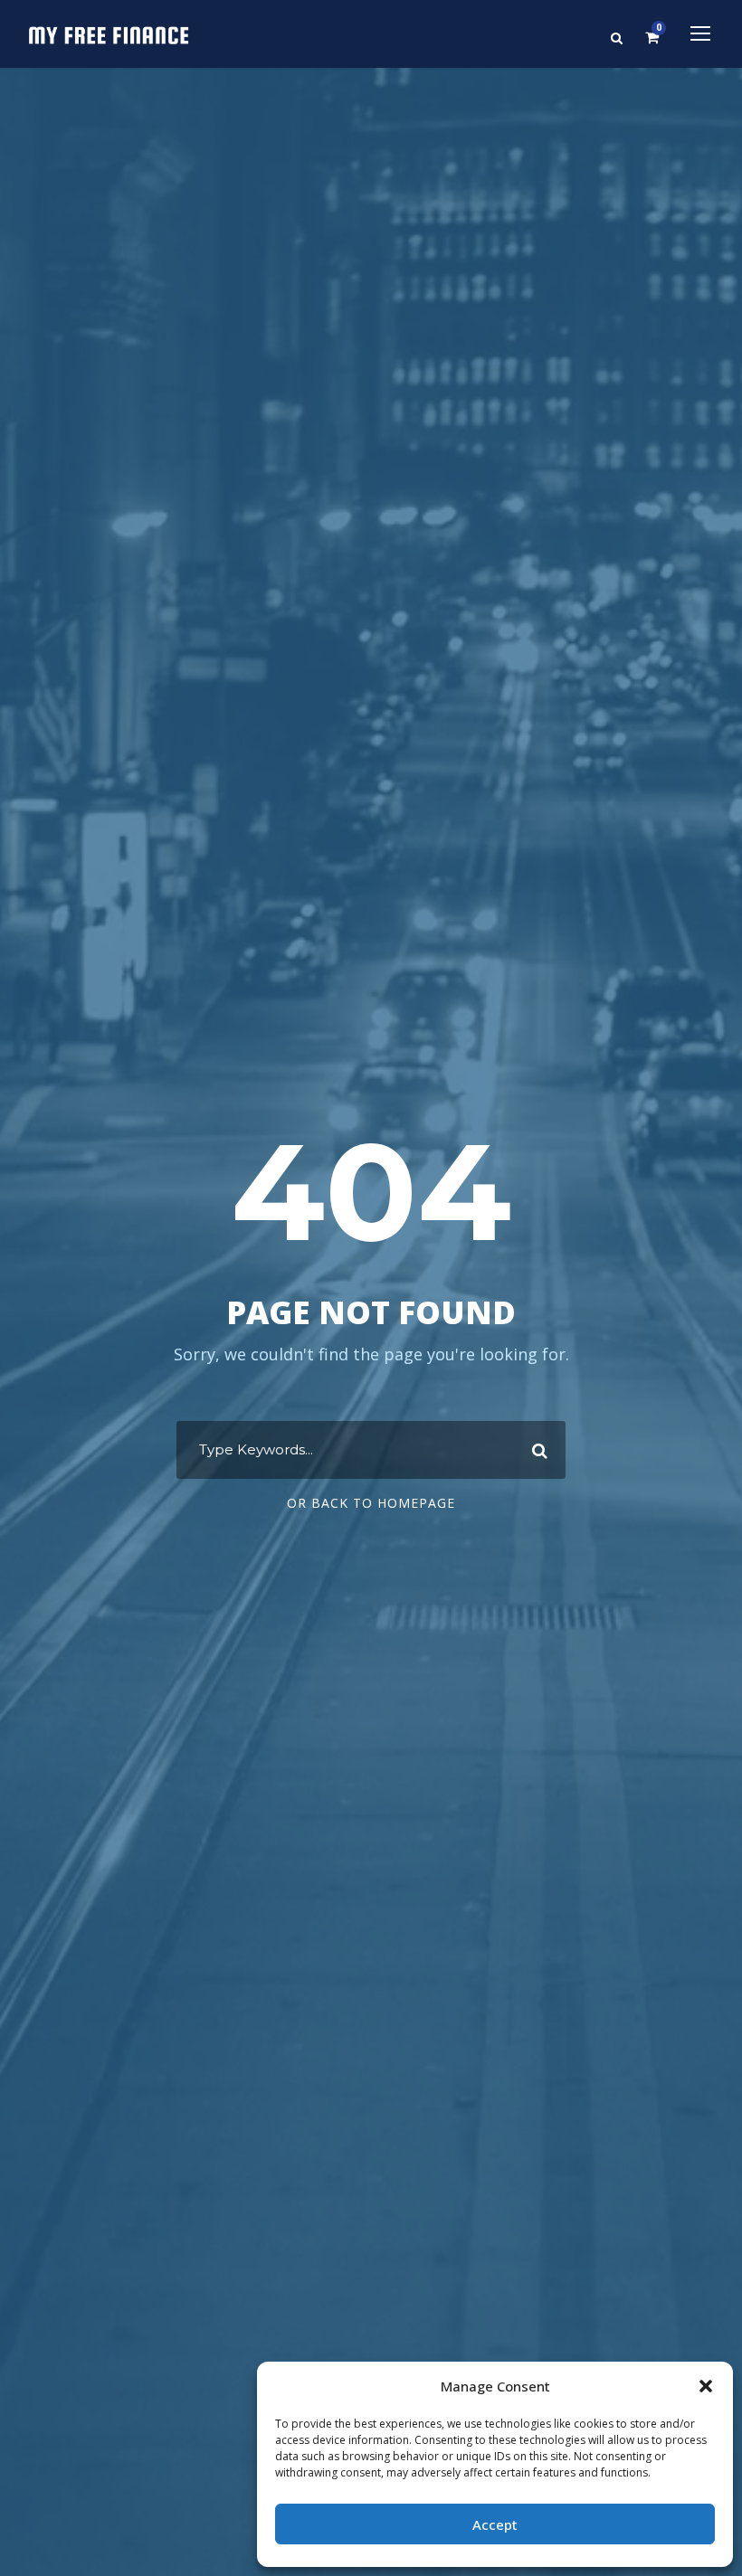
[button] (706, 2386)
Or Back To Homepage (371, 1503)
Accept (495, 2524)
